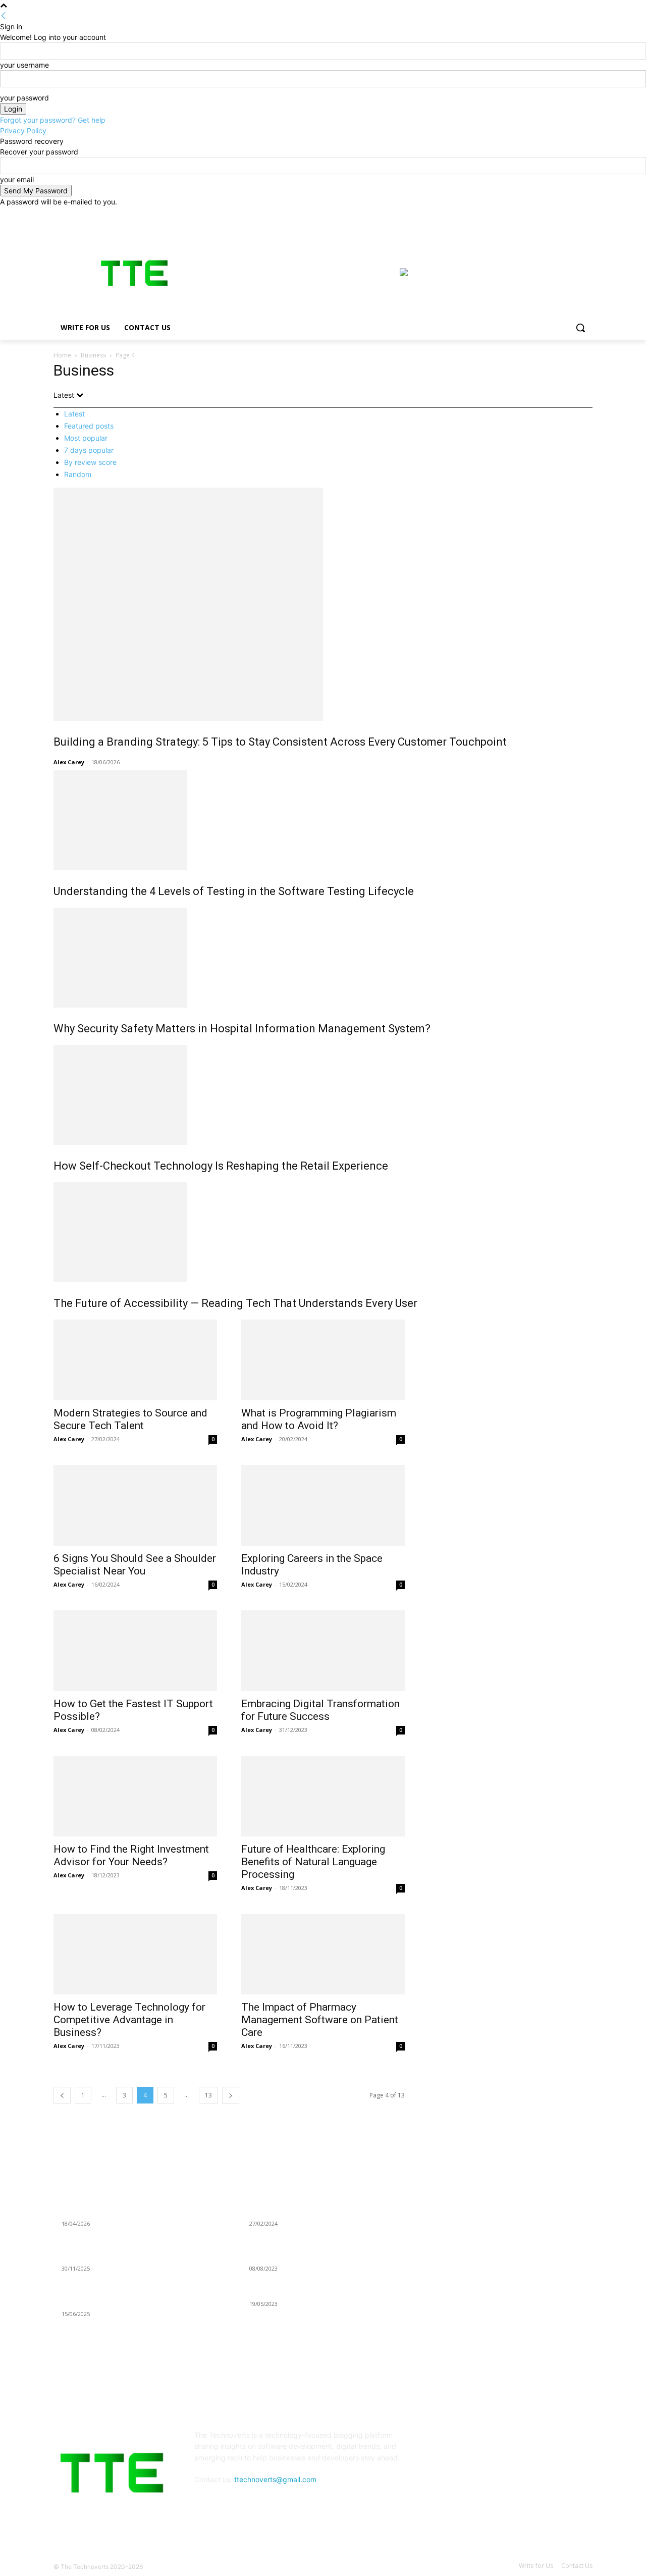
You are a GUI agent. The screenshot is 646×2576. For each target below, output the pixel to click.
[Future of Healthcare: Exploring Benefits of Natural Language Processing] (323, 1796)
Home (62, 355)
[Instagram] (545, 214)
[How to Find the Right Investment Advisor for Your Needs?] (135, 1796)
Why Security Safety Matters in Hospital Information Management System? (242, 1029)
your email (17, 179)
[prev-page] (62, 2095)
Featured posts (89, 426)
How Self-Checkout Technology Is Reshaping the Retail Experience (221, 1166)
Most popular (86, 438)
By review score (90, 462)
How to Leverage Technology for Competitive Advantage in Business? (129, 2020)
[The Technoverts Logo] (134, 273)
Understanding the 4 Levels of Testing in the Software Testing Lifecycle (234, 891)
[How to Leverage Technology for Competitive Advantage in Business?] (135, 1954)
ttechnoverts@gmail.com (275, 2479)
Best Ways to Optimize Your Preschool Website (324, 2291)
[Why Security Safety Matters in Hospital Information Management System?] (323, 958)
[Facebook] (531, 214)
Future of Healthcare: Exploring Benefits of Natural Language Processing (313, 1862)
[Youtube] (587, 214)
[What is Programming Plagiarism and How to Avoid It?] (323, 1360)
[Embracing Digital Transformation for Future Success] (323, 1651)
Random (78, 474)
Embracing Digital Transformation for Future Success (320, 1710)
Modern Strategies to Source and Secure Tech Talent (130, 1419)
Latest (74, 414)
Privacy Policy (23, 130)
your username (24, 65)
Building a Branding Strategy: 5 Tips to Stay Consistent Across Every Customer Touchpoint (280, 742)
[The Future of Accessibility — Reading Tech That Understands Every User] (323, 1232)
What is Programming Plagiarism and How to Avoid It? (319, 1419)
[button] (580, 328)
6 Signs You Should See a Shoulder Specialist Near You (135, 1565)
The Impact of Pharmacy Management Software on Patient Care (320, 2020)
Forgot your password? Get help (53, 120)
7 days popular (89, 450)
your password (24, 98)
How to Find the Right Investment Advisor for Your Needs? (131, 1855)
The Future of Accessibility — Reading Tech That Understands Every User (235, 1303)
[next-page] (231, 2095)
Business (93, 355)
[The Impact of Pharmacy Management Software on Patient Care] (323, 1954)
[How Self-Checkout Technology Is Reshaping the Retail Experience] (323, 1095)
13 (208, 2095)
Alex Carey (69, 762)
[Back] (4, 16)
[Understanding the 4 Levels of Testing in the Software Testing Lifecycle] (323, 820)
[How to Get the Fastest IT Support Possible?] (135, 1651)
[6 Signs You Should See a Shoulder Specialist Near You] (135, 1505)
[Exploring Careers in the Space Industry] (323, 1505)
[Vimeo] (573, 214)
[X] (559, 214)
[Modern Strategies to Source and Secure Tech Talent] (135, 1360)
